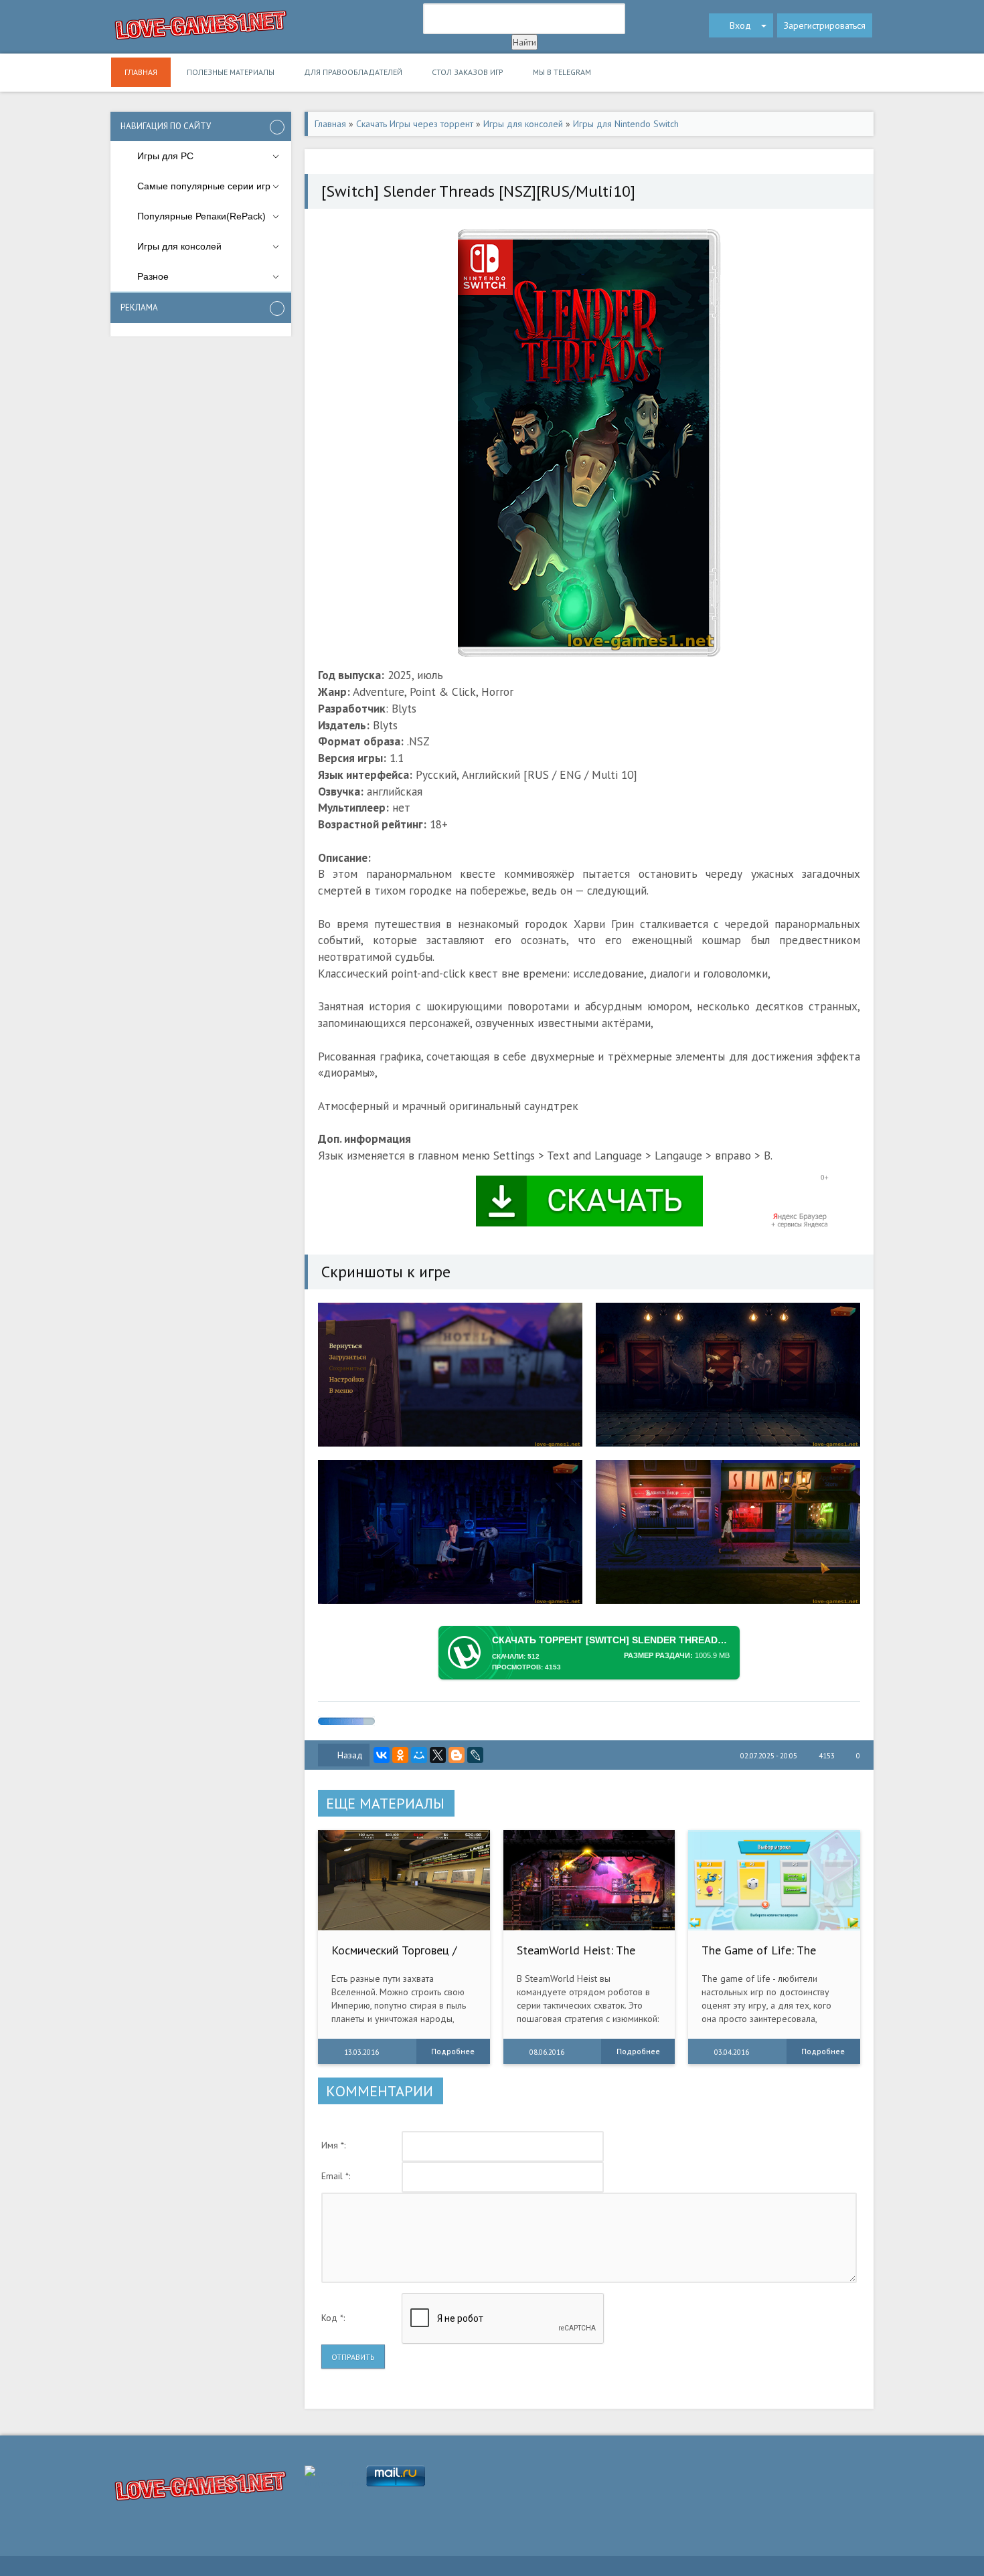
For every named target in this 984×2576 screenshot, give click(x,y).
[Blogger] (457, 1755)
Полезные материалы (231, 72)
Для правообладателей (353, 72)
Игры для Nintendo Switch (626, 124)
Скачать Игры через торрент (415, 124)
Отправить (353, 2357)
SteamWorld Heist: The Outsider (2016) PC (576, 1957)
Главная (141, 72)
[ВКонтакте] (382, 1755)
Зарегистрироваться (825, 25)
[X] (438, 1755)
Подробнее (453, 2051)
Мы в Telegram (562, 72)
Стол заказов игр (468, 72)
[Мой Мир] (419, 1755)
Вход (740, 25)
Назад (350, 1755)
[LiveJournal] (475, 1755)
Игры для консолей (523, 124)
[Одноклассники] (400, 1755)
